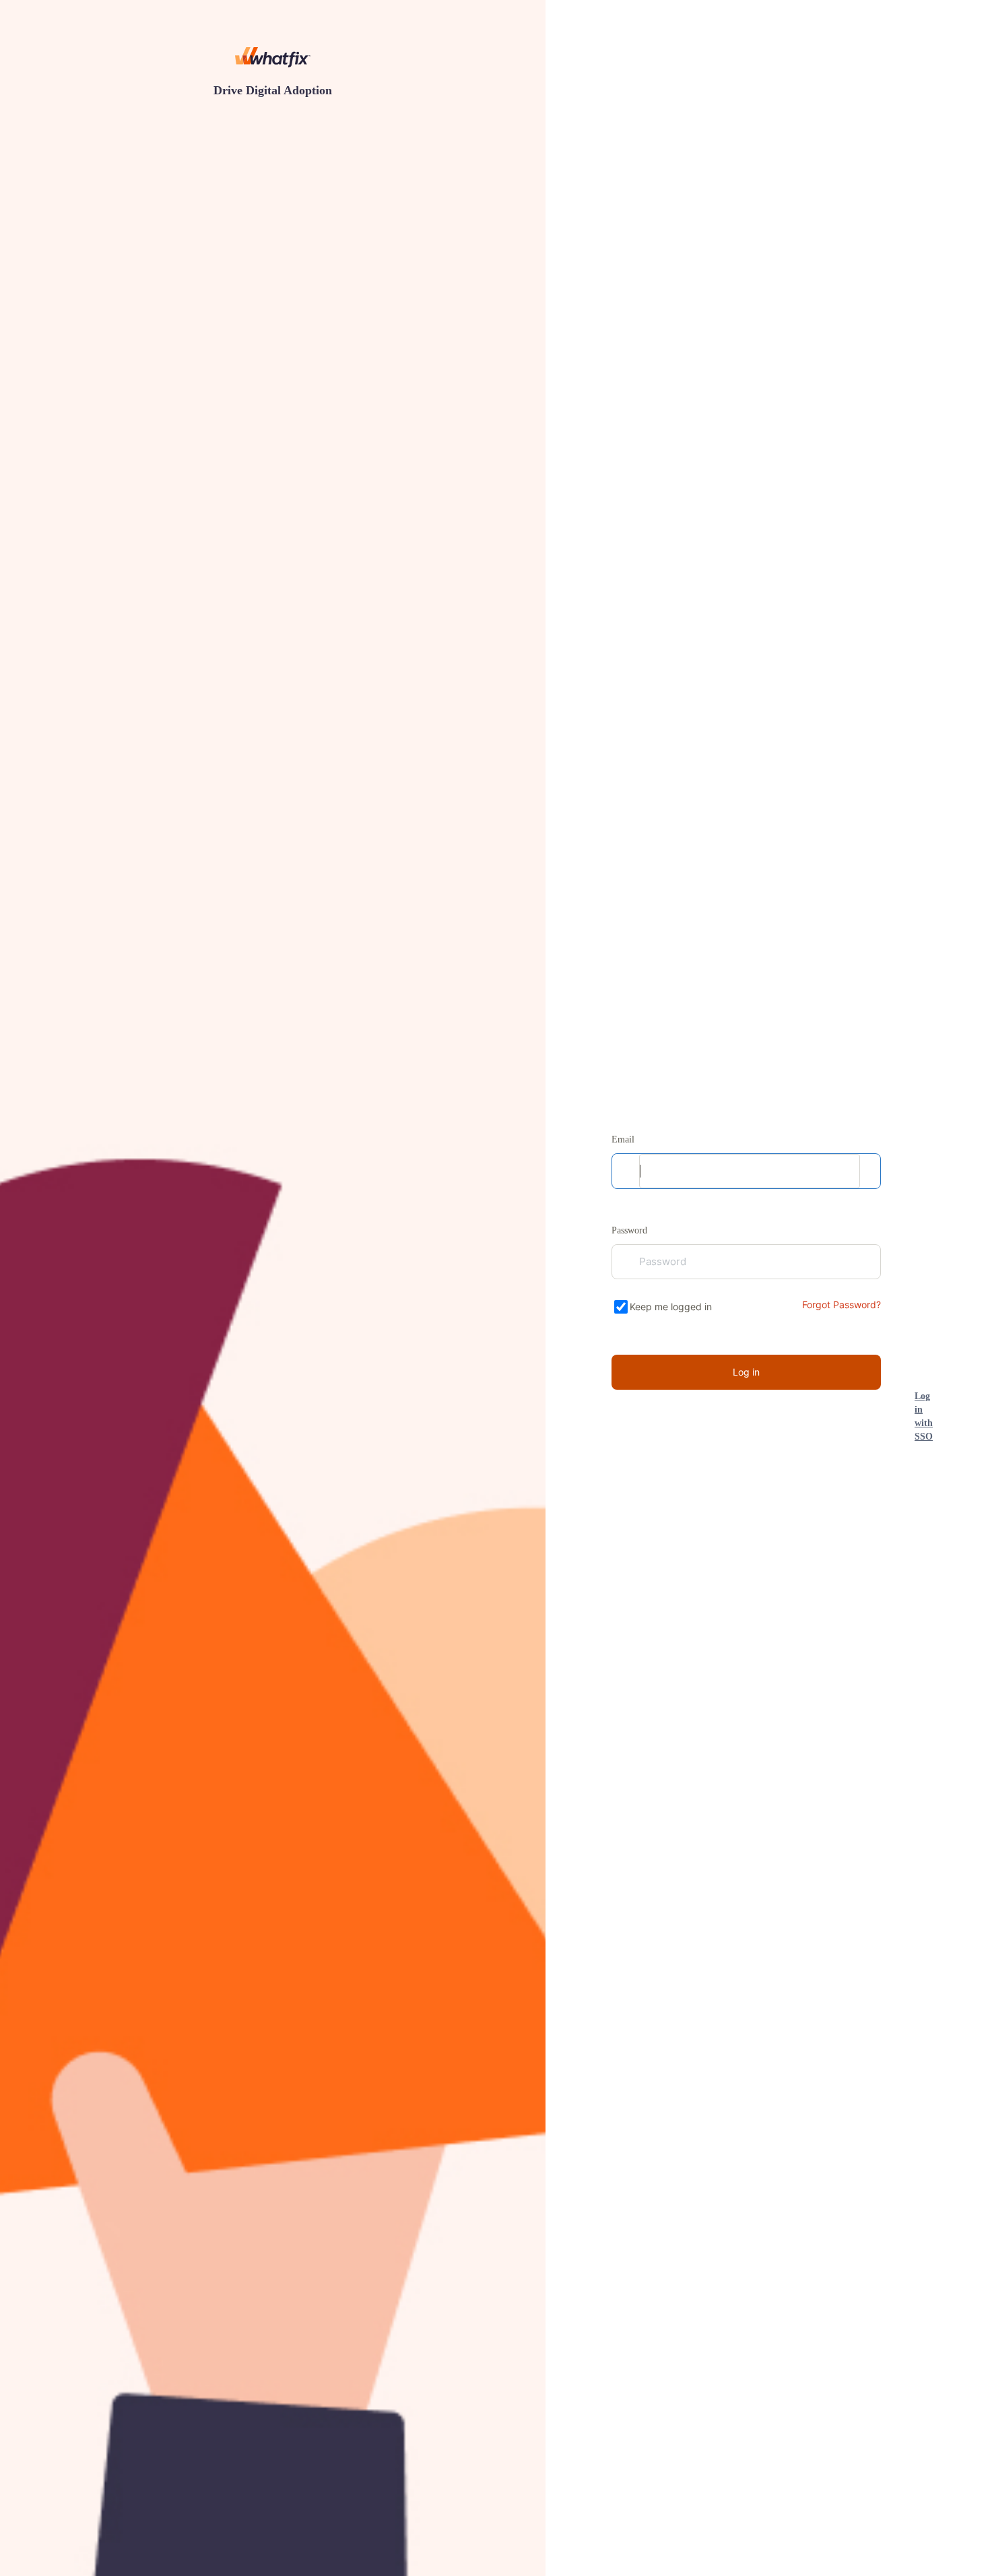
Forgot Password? (841, 1305)
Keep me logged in (671, 1307)
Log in (746, 1372)
